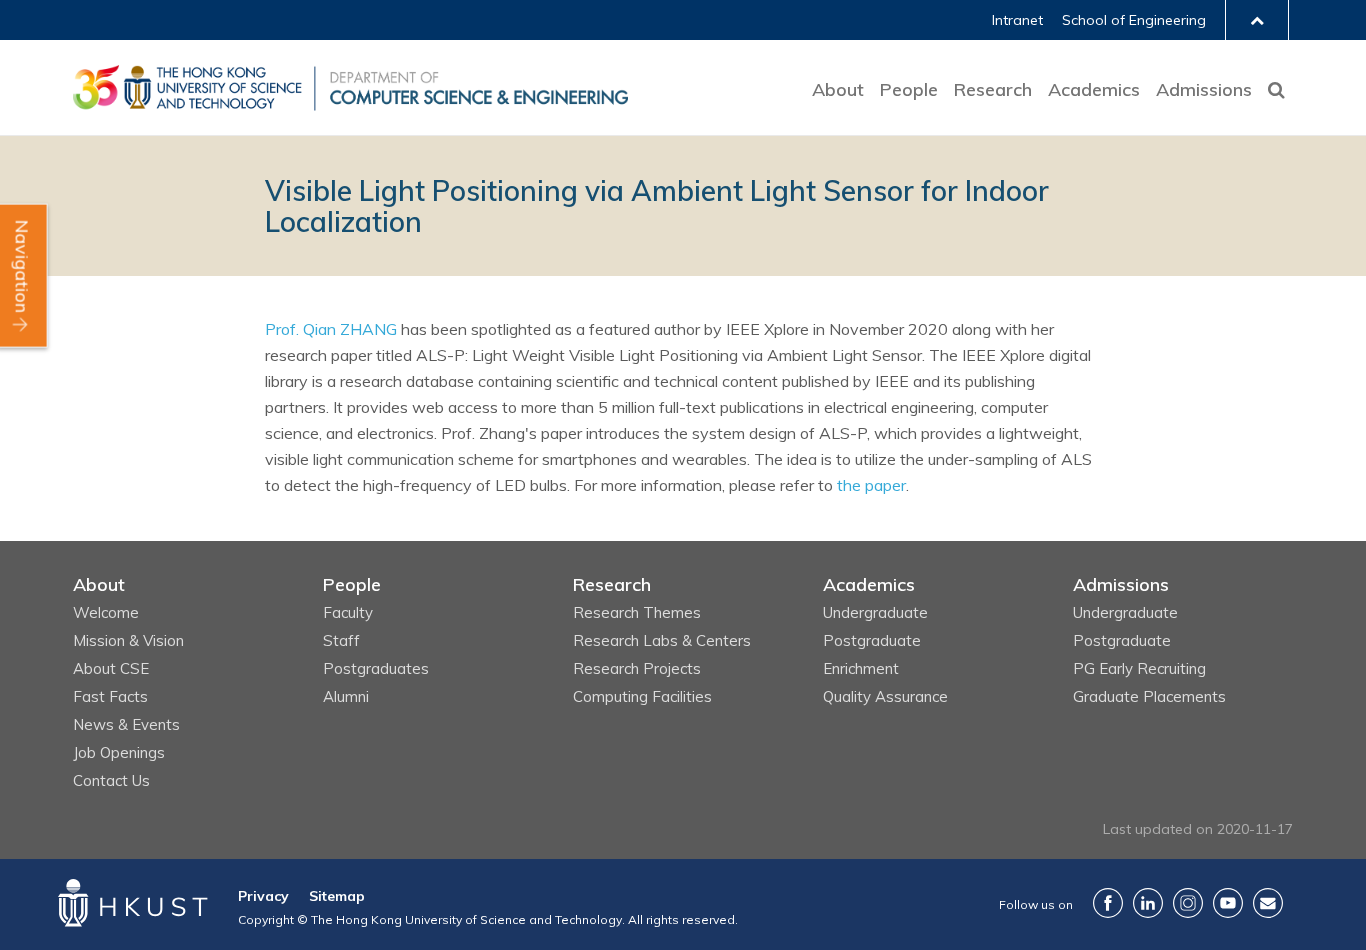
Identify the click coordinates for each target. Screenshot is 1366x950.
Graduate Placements (1149, 696)
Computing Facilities (642, 696)
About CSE (111, 668)
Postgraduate (872, 640)
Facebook (1108, 903)
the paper (871, 485)
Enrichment (861, 668)
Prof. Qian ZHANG (331, 329)
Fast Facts (110, 696)
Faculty (348, 612)
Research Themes (637, 612)
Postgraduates (376, 668)
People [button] (909, 89)
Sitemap (337, 896)
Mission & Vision (128, 640)
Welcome (106, 612)
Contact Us (111, 780)
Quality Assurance (885, 696)
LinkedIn (1148, 903)
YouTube (1228, 903)
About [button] (838, 89)
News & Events (126, 724)
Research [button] (993, 89)
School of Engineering (1134, 20)
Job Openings (119, 752)
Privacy (263, 896)
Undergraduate (875, 612)
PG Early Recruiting (1139, 668)
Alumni (346, 696)
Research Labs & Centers (662, 640)
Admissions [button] (1204, 89)
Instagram (1188, 903)
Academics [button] (1094, 89)
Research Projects (637, 668)
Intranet (1017, 20)
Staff (341, 640)
